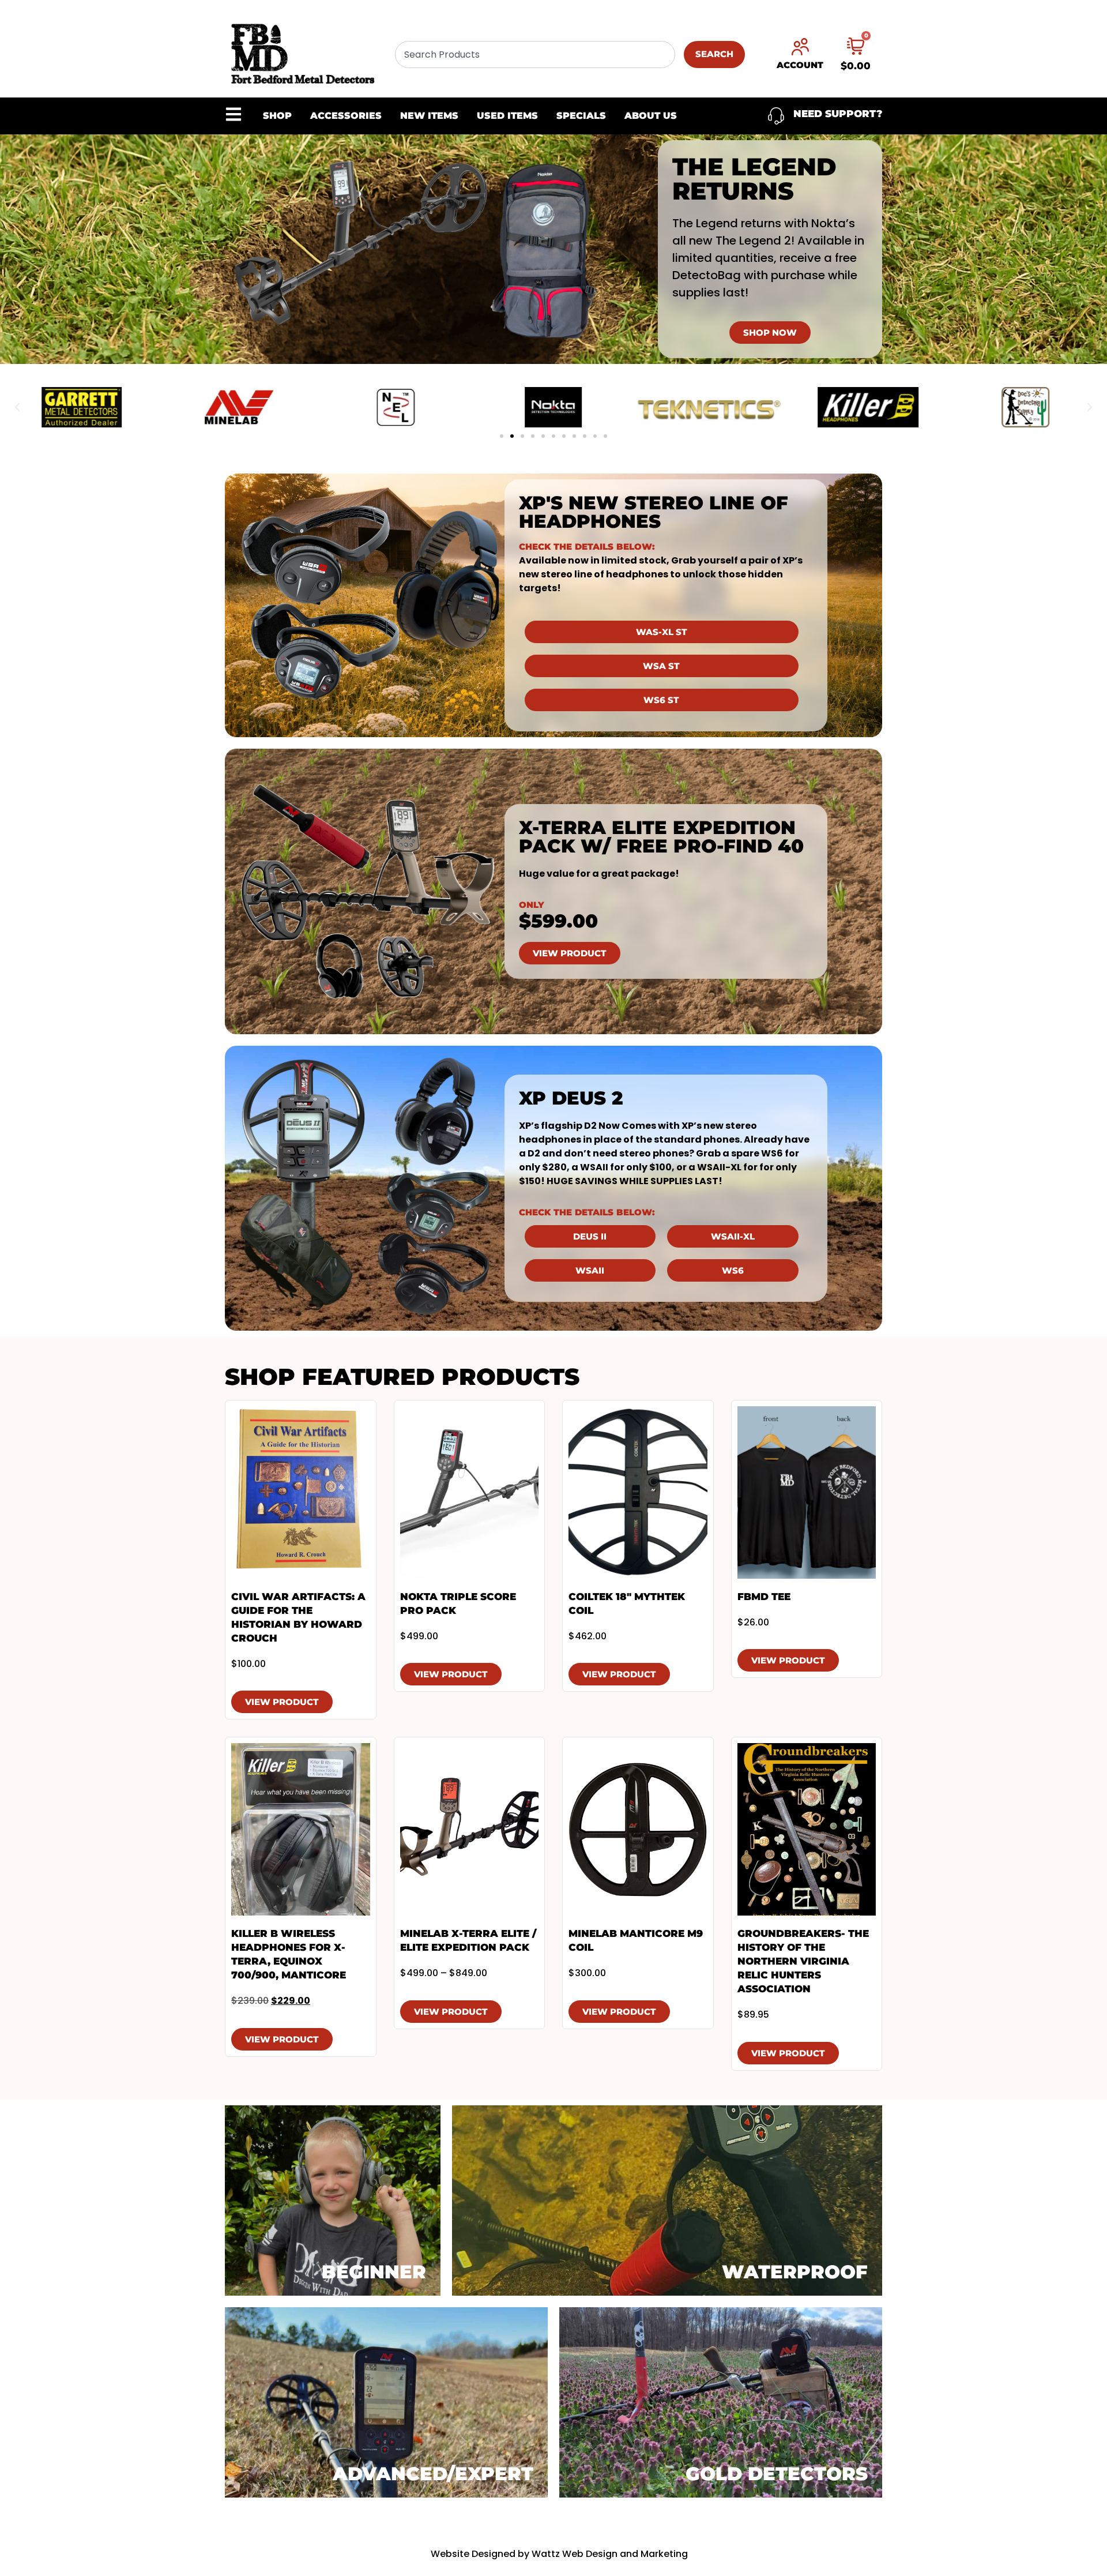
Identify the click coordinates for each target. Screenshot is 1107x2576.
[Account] (800, 47)
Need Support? (838, 114)
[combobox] (535, 55)
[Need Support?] (776, 116)
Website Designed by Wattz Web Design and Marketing (559, 2554)
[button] (17, 407)
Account (800, 65)
